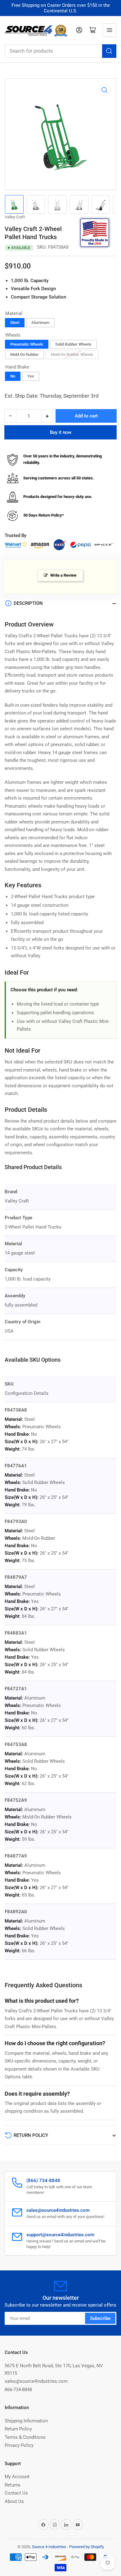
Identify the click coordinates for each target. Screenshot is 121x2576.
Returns (13, 2485)
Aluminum (40, 323)
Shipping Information (26, 2421)
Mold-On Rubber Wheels (72, 354)
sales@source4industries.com (36, 2381)
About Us (14, 2501)
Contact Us (16, 2493)
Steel (15, 323)
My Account (17, 2477)
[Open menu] (110, 30)
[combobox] (60, 51)
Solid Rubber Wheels (73, 344)
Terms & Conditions (25, 2437)
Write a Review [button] (63, 575)
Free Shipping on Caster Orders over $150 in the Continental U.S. (61, 8)
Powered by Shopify (87, 2547)
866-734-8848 (18, 2390)
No (13, 376)
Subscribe (100, 2318)
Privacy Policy (19, 2445)
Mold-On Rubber (25, 354)
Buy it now (61, 432)
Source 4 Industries (49, 2547)
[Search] (109, 51)
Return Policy (18, 2429)
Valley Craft (15, 217)
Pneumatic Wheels (27, 344)
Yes (31, 376)
